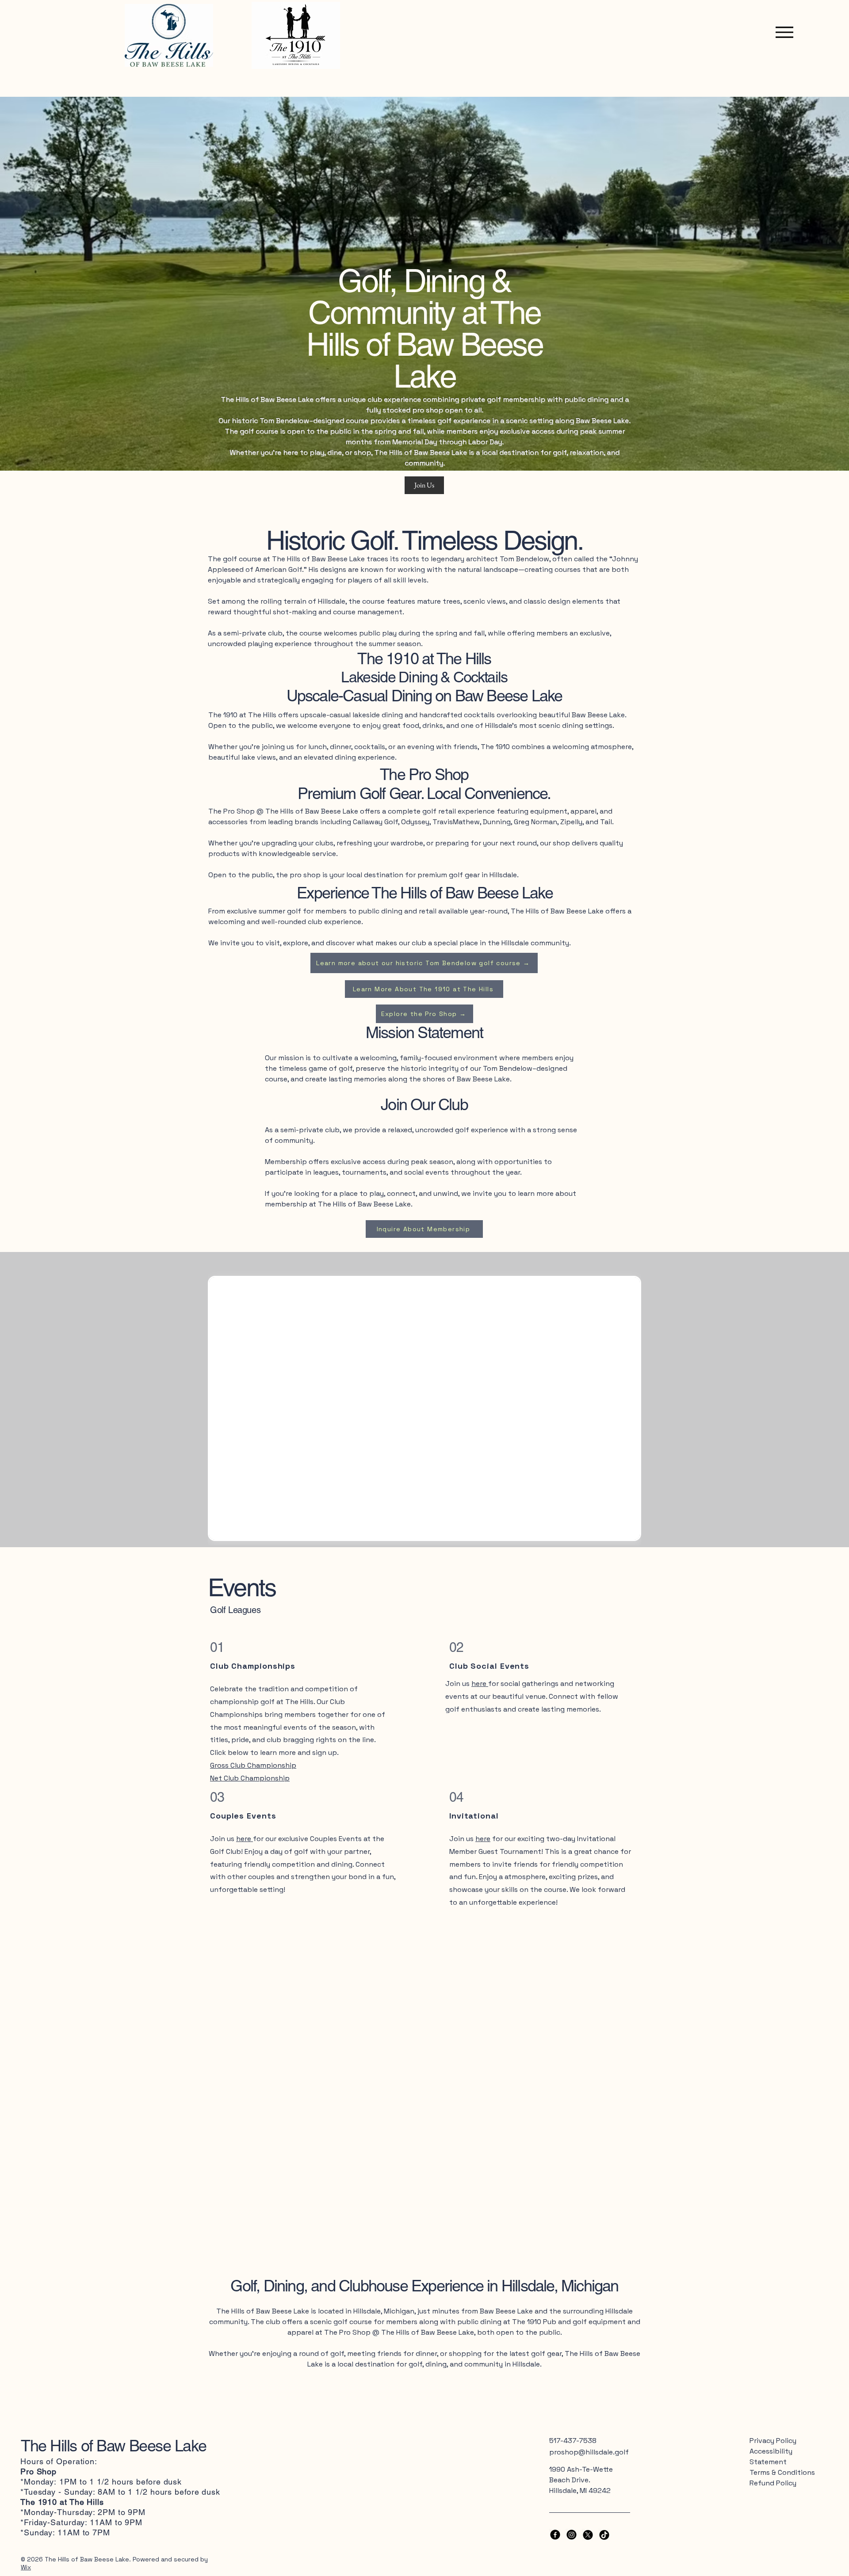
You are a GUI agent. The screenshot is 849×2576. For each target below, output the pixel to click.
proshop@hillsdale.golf (589, 2452)
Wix (26, 2567)
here (245, 1839)
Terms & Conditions (782, 2472)
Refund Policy (773, 2483)
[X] (588, 2535)
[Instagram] (572, 2535)
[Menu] (782, 32)
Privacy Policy (773, 2441)
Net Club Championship (250, 1778)
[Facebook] (555, 2535)
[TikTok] (604, 2535)
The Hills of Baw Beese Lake (113, 2446)
